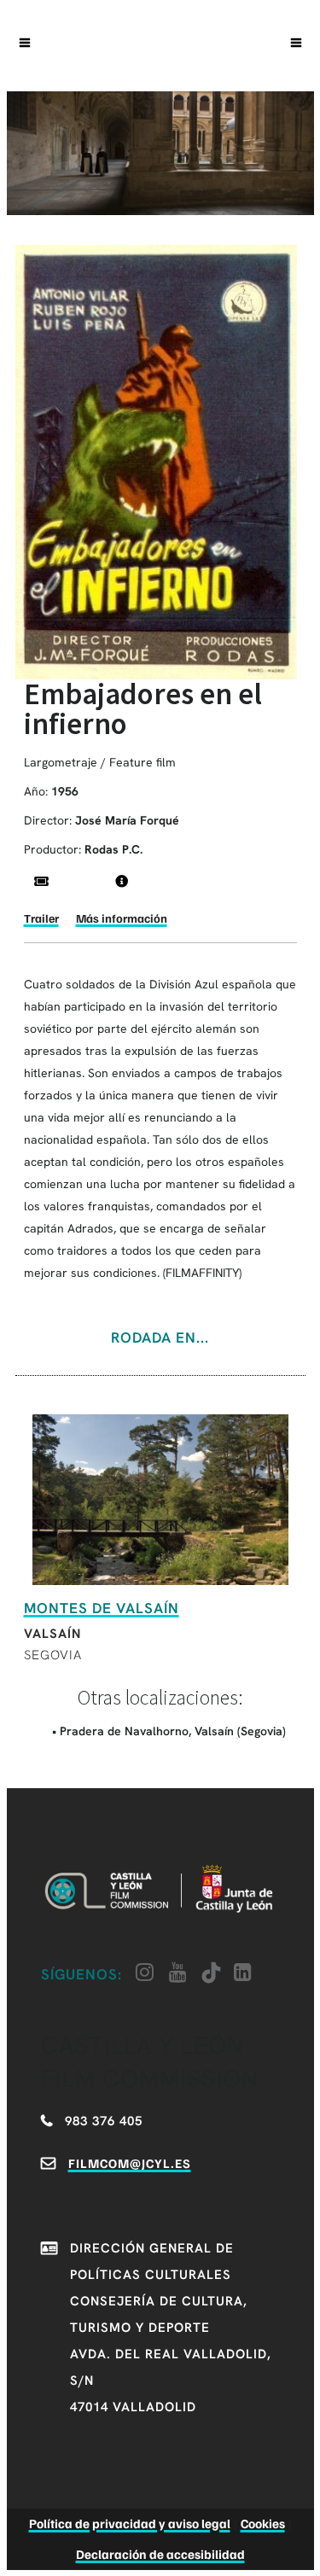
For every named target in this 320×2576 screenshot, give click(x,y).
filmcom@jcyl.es (130, 2163)
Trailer (41, 918)
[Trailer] (41, 881)
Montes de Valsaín (102, 1608)
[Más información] (122, 881)
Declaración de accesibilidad (160, 2554)
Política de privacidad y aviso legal (130, 2523)
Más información (122, 918)
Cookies (263, 2523)
